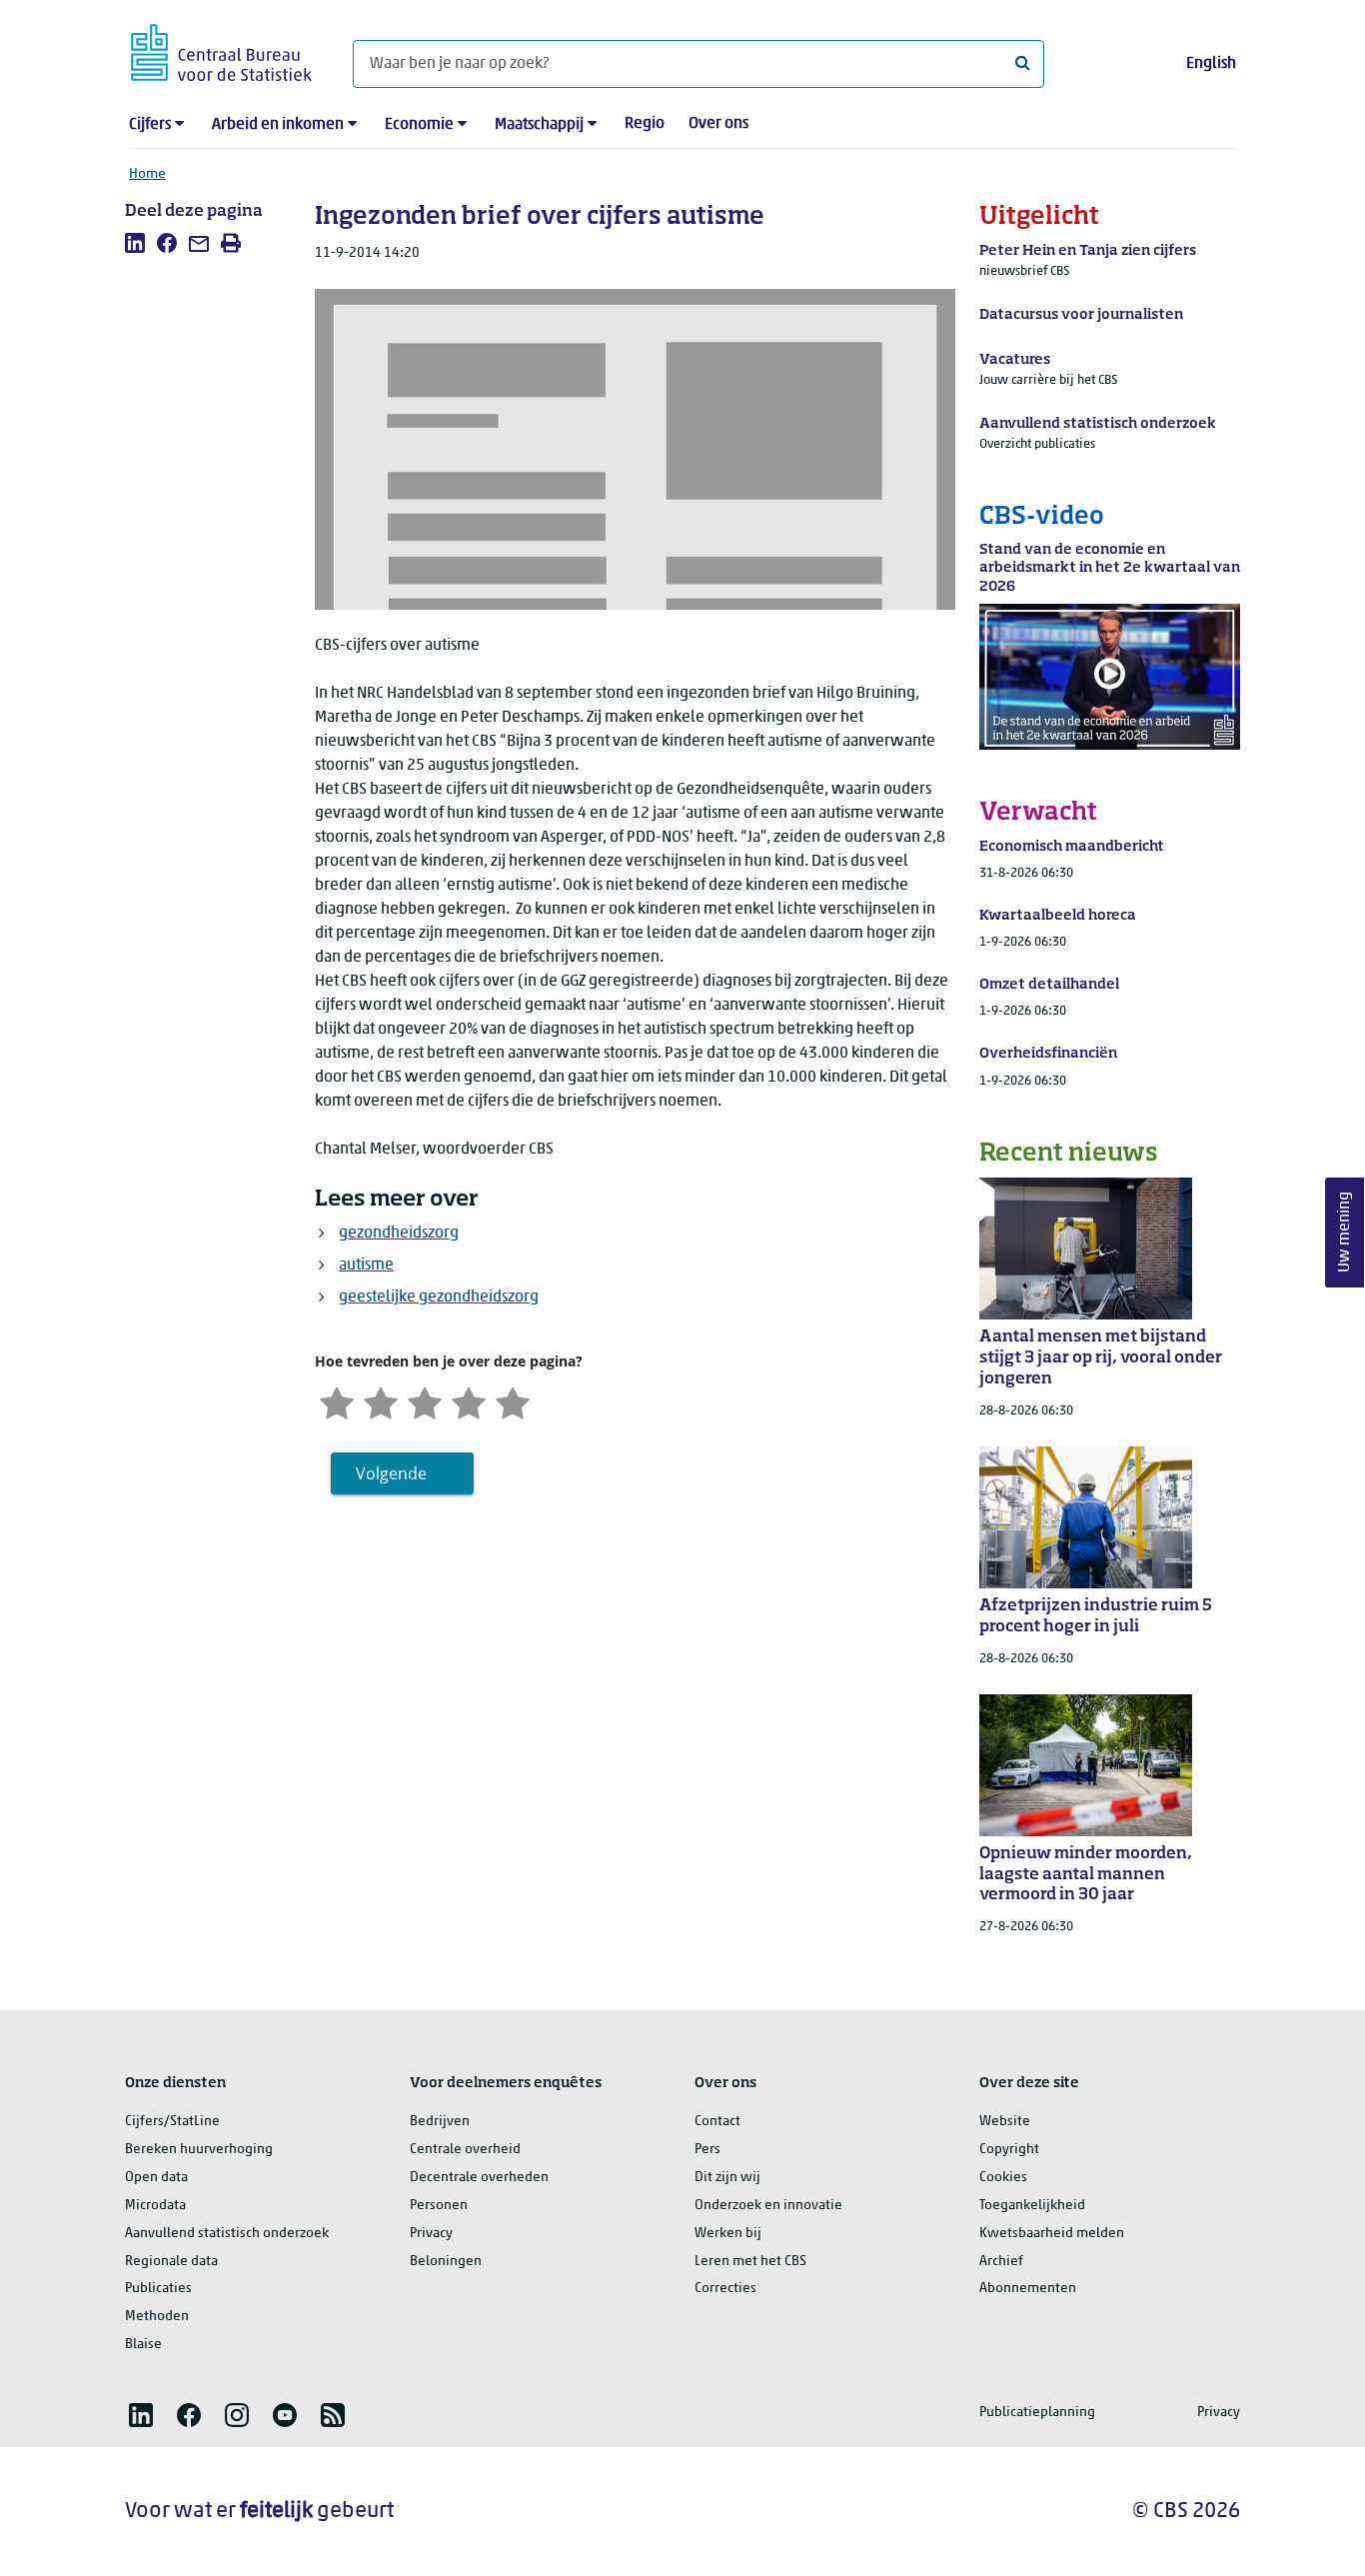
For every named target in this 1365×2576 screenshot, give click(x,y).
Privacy (431, 2234)
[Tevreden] (469, 1402)
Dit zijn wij (727, 2178)
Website (1005, 2122)
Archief (1001, 2262)
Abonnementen (1028, 2289)
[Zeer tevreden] (513, 1402)
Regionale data (171, 2262)
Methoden (157, 2317)
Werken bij (728, 2234)
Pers (707, 2150)
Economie (419, 125)
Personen (439, 2206)
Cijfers (150, 125)
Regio (645, 124)
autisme (366, 1266)
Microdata (155, 2206)
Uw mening (1345, 1232)
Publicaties (158, 2289)
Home (147, 174)
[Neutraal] (425, 1402)
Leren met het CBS (750, 2262)
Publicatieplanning (1037, 2413)
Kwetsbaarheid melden (1052, 2234)
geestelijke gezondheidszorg (439, 1297)
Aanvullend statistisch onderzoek (227, 2234)
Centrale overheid (465, 2150)
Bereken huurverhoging (199, 2150)
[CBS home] (221, 49)
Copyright (1009, 2150)
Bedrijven (440, 2122)
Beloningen (446, 2262)
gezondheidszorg (399, 1234)
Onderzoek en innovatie (768, 2206)
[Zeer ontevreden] (337, 1402)
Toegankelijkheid (1032, 2206)
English (1211, 64)
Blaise (143, 2345)
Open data (156, 2178)
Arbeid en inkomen (278, 125)
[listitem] (135, 243)
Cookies (1003, 2178)
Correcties (725, 2289)
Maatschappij (539, 125)
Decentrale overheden (479, 2178)
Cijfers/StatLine (172, 2122)
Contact (717, 2122)
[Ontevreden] (381, 1402)
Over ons (718, 124)
